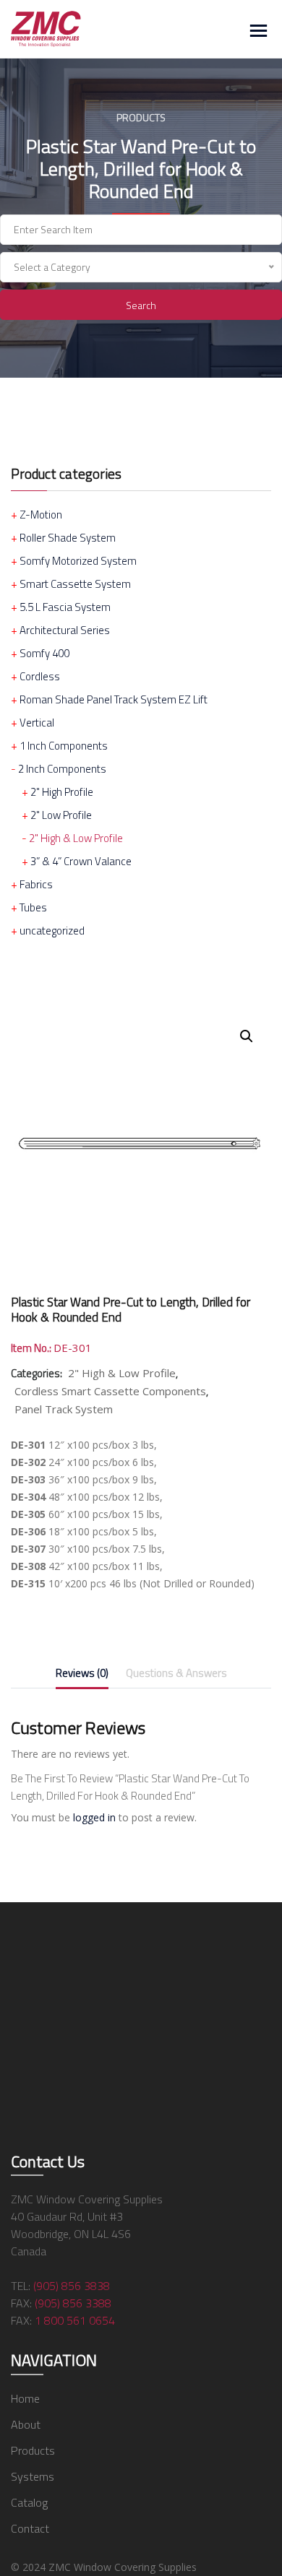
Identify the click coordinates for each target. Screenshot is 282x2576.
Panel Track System (64, 1409)
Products (33, 2450)
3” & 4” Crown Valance (81, 861)
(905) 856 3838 (72, 2286)
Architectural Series (65, 630)
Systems (33, 2476)
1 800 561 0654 (75, 2320)
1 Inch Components (64, 746)
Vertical (37, 723)
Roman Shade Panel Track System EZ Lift (114, 699)
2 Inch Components (62, 769)
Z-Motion (41, 515)
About (26, 2424)
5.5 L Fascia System (65, 607)
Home (25, 2398)
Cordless (40, 676)
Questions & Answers (176, 1673)
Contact (30, 2528)
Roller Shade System (68, 538)
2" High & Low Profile (76, 838)
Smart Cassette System (75, 584)
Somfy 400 (44, 653)
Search (141, 305)
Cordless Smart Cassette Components (110, 1391)
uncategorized (52, 931)
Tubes (33, 907)
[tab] (82, 1676)
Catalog (29, 2502)
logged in (94, 1817)
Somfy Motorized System (78, 561)
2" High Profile (62, 792)
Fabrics (36, 884)
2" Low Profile (61, 815)
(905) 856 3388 (73, 2303)
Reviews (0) (82, 1673)
